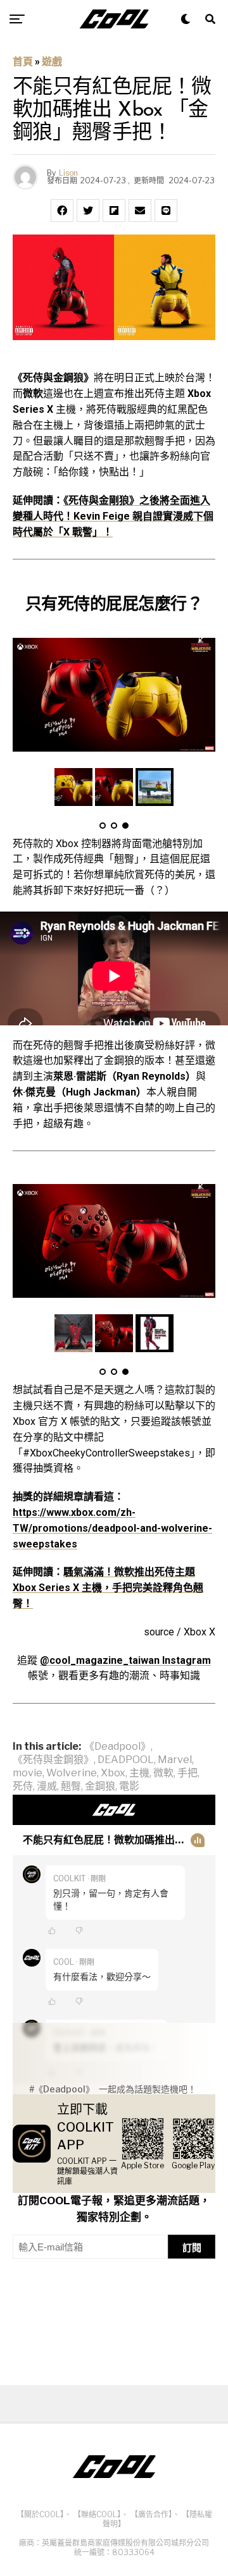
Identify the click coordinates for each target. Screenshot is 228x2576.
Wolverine (72, 1773)
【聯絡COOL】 (97, 2514)
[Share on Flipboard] (114, 211)
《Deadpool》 (117, 1747)
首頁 (23, 62)
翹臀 (71, 1786)
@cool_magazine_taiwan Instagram (125, 1660)
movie (28, 1773)
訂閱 (192, 2248)
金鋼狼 (100, 1786)
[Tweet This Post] (88, 211)
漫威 (47, 1786)
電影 (129, 1786)
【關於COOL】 (40, 2514)
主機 (139, 1773)
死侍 (23, 1786)
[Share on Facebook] (62, 211)
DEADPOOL (126, 1760)
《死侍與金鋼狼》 (53, 1760)
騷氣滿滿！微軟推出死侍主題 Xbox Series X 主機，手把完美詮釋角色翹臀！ (108, 1588)
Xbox (113, 1773)
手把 (187, 1773)
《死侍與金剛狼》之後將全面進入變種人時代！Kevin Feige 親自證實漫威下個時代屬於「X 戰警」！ (113, 516)
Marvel (175, 1760)
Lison (68, 173)
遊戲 (52, 62)
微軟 (163, 1773)
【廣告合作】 (151, 2514)
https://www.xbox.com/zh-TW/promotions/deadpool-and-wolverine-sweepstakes (112, 1528)
